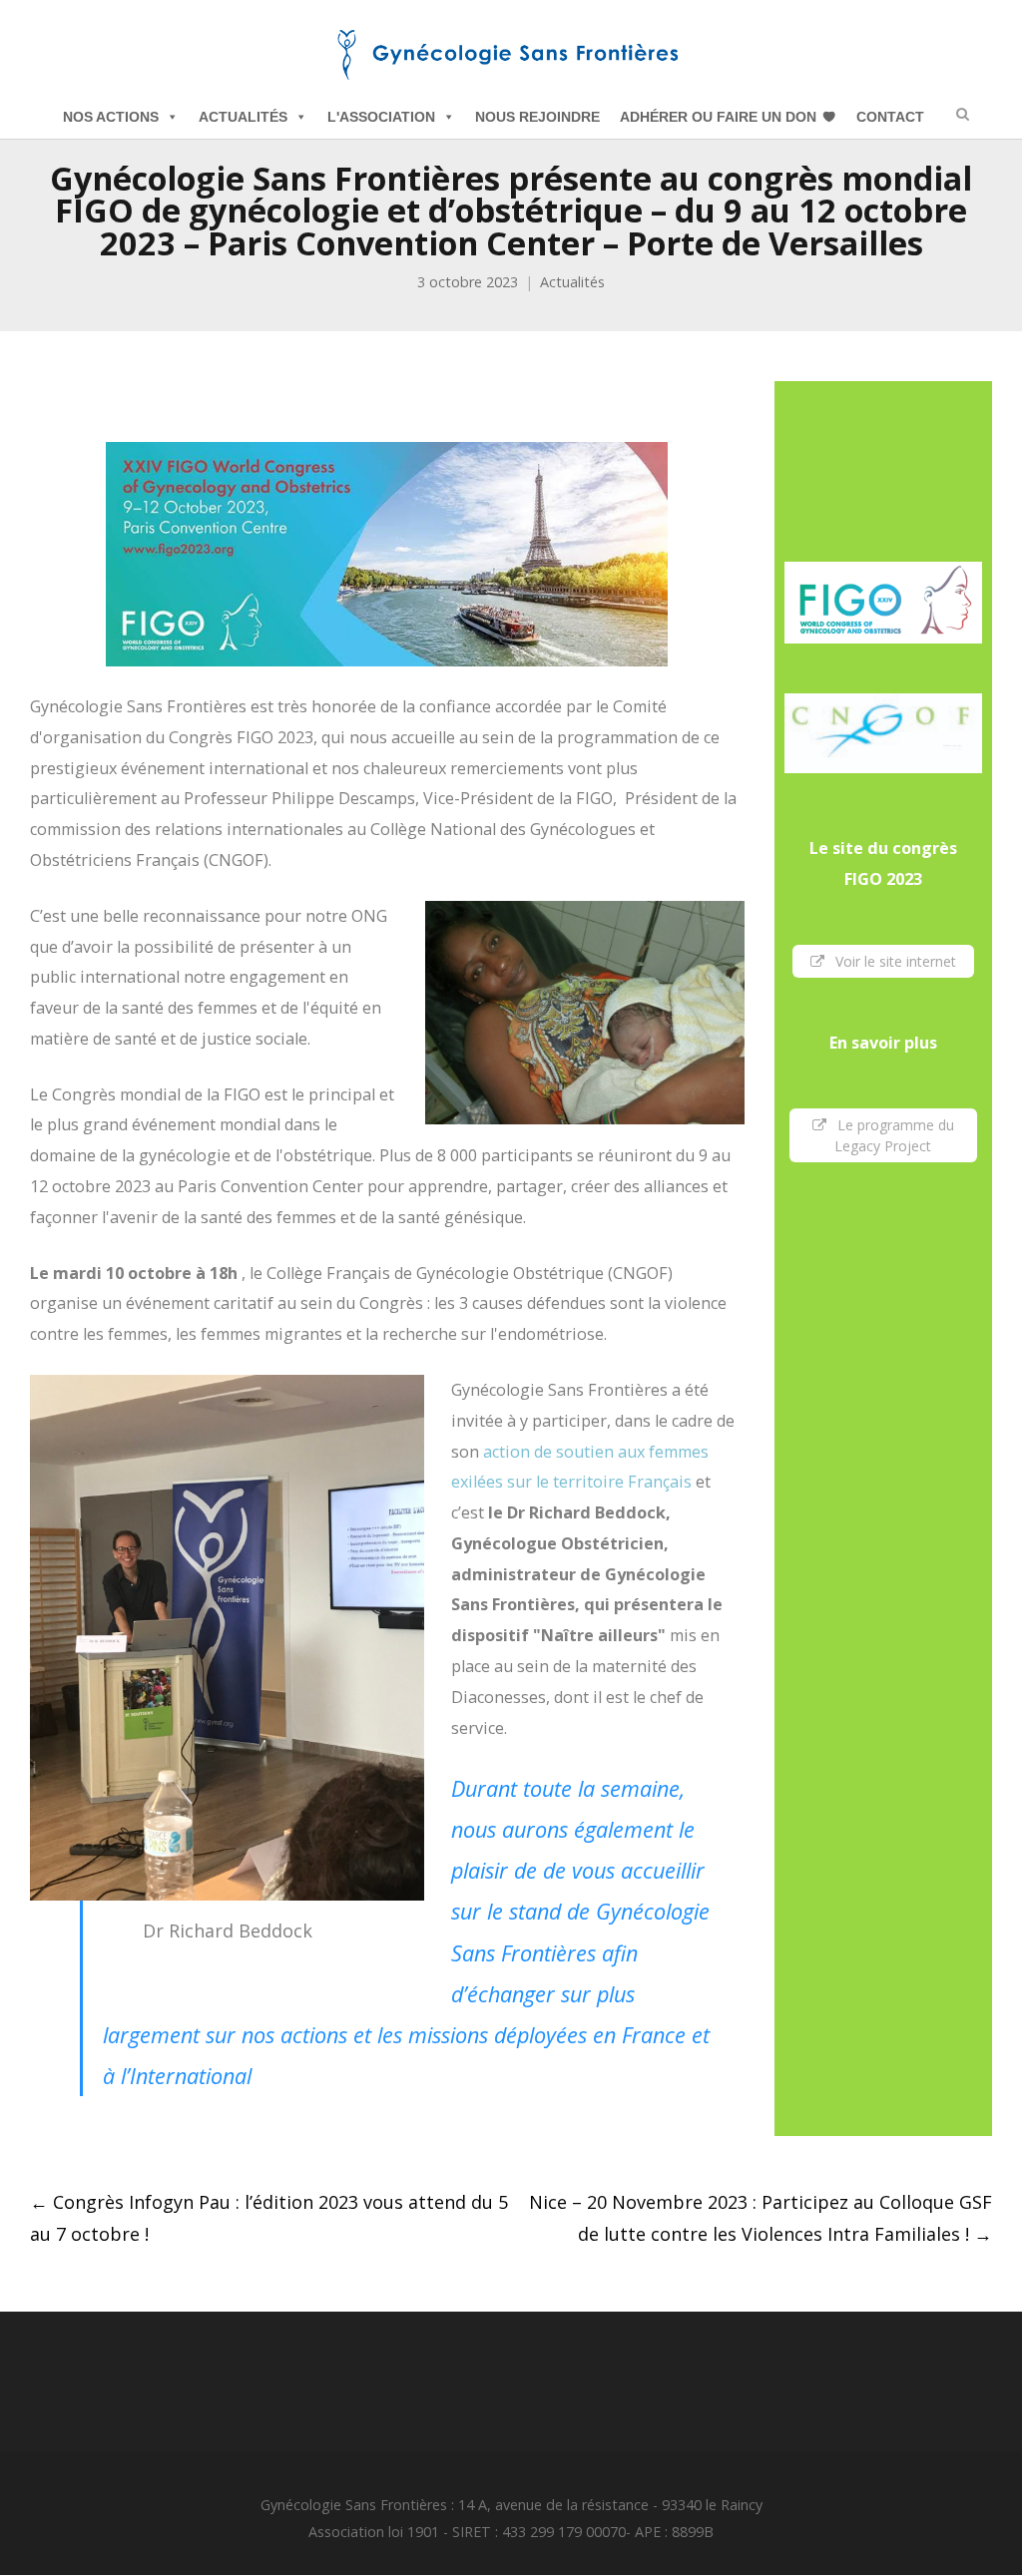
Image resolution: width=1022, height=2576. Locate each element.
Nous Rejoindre (537, 117)
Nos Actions (111, 117)
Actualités (243, 117)
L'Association (381, 117)
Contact (890, 117)
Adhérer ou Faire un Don (718, 117)
